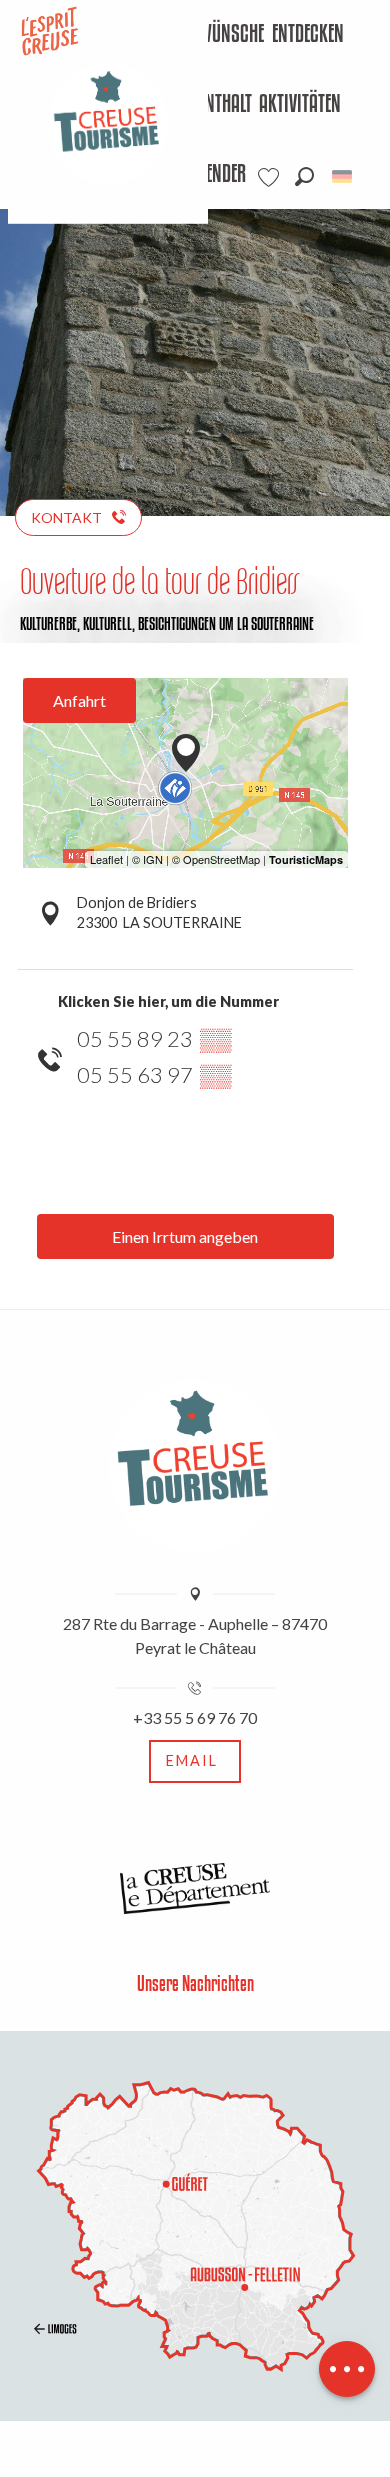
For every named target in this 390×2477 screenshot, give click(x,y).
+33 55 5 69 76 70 (195, 1717)
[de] (343, 176)
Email (192, 1760)
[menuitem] (210, 35)
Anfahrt (79, 700)
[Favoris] (271, 177)
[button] (304, 176)
